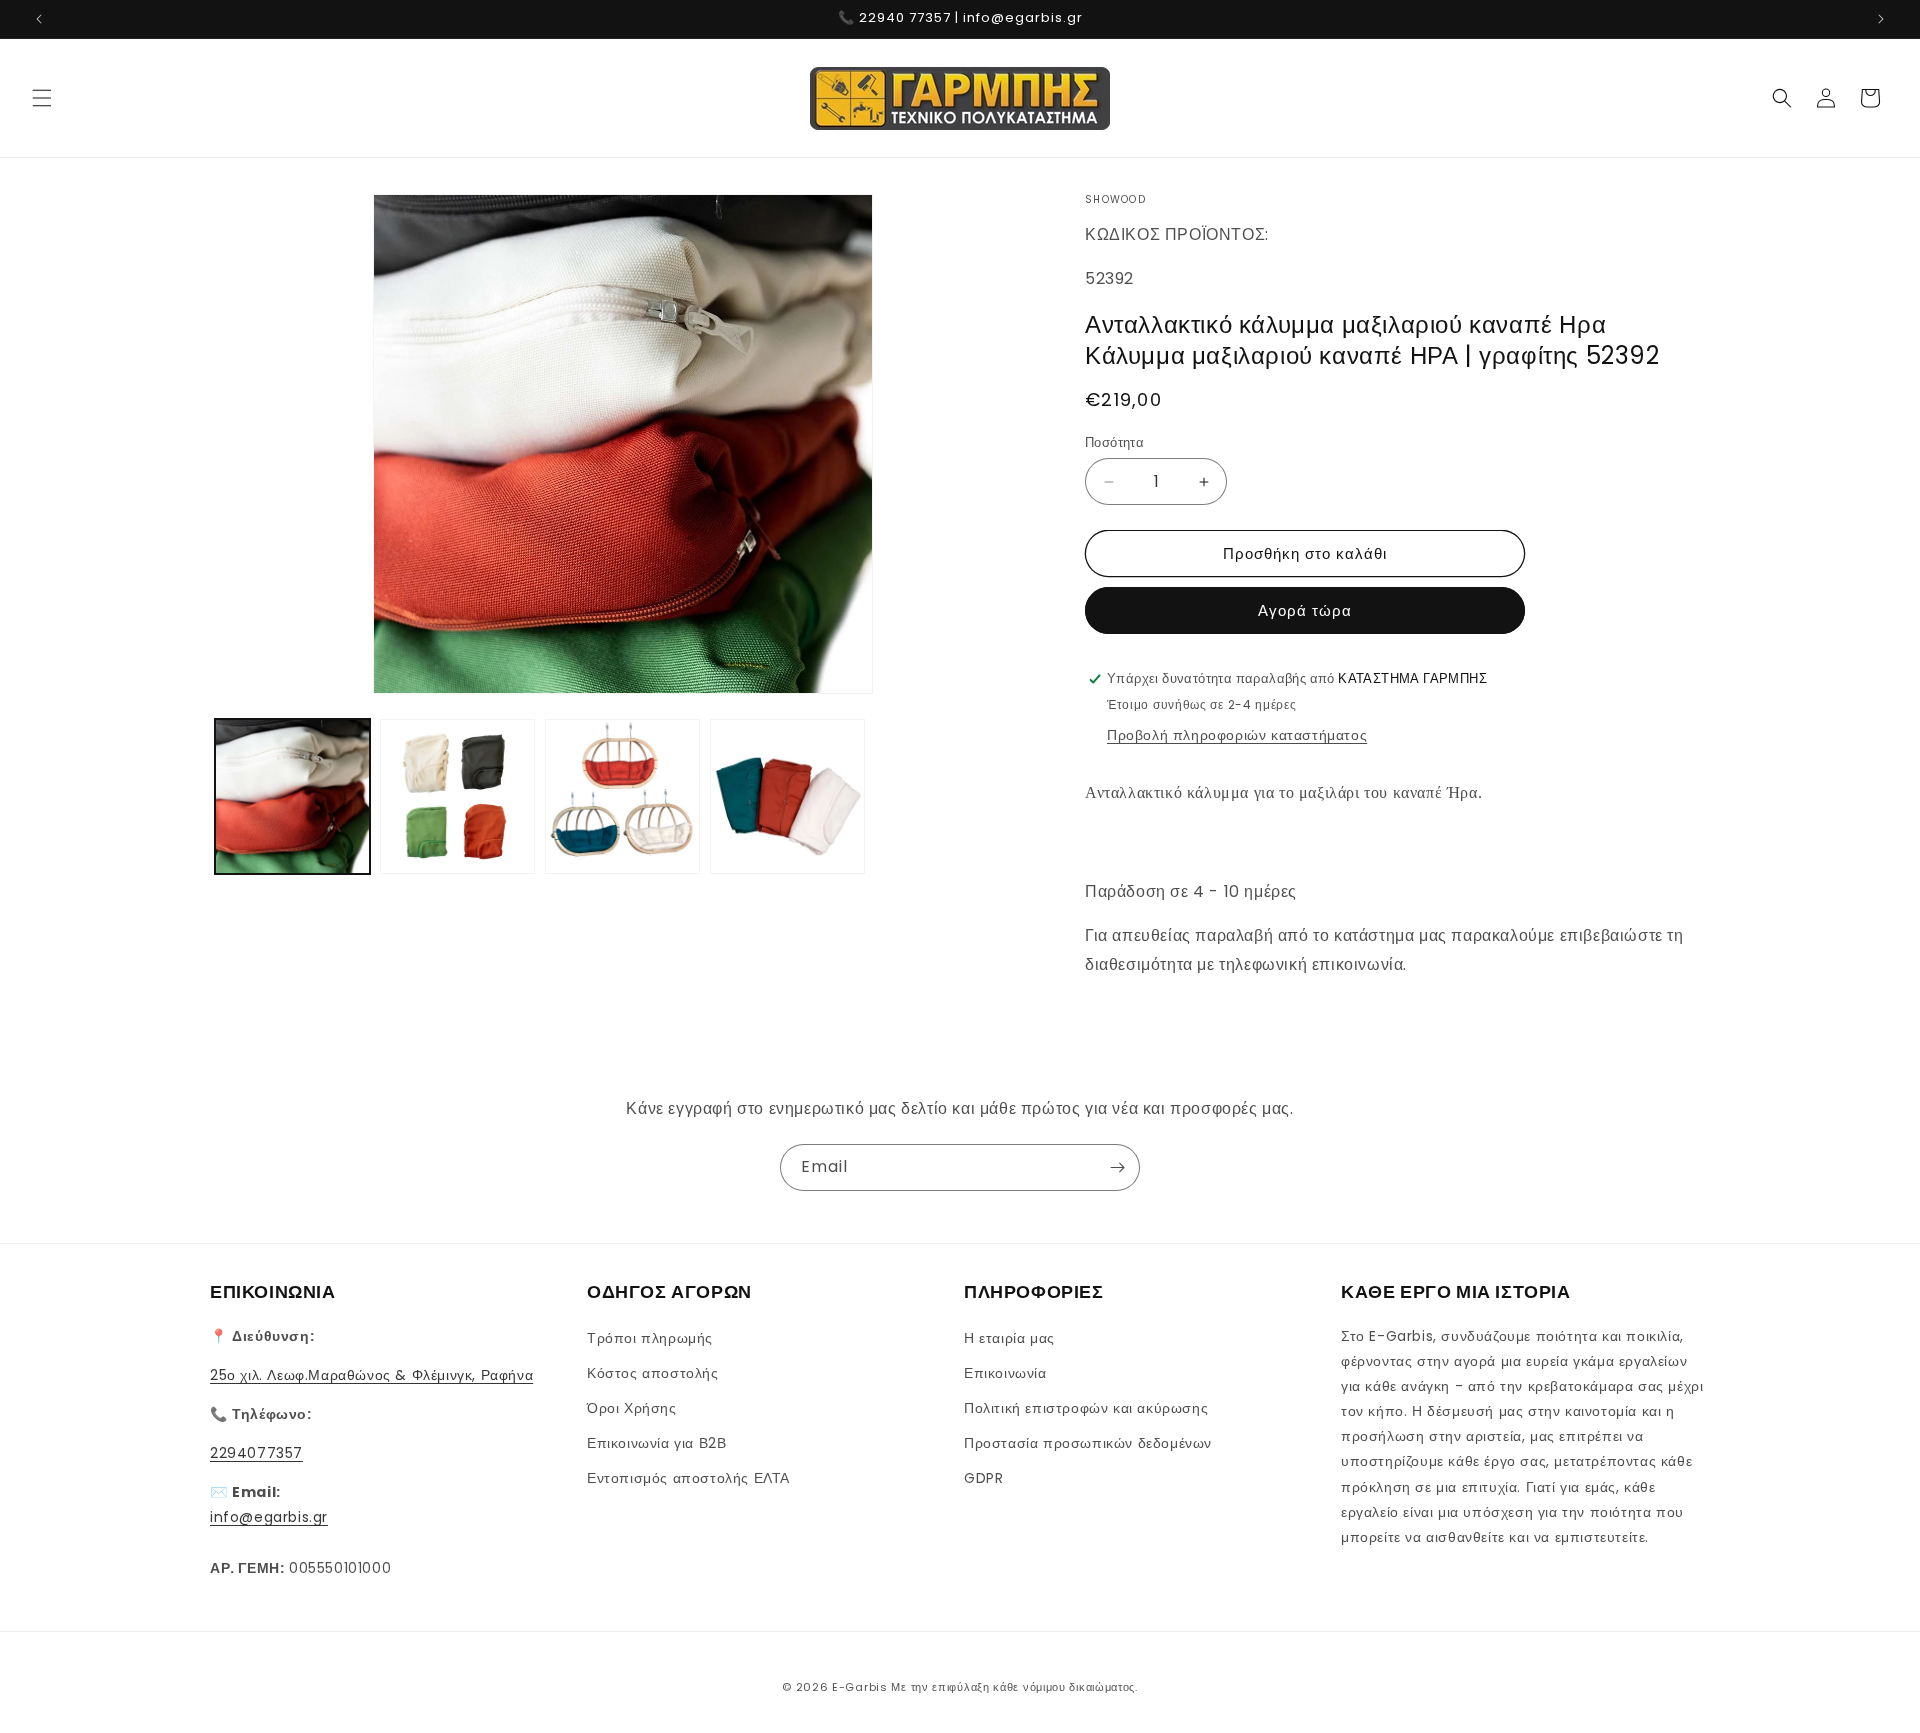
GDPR (983, 1478)
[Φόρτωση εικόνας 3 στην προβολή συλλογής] (622, 796)
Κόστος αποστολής (653, 1373)
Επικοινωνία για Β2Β (656, 1443)
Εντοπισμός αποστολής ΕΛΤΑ (688, 1478)
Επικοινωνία (1005, 1373)
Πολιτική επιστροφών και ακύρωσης (1086, 1408)
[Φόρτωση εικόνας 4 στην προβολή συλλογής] (787, 796)
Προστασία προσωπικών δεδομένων (1088, 1443)
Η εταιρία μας (1009, 1338)
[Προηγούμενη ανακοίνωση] (39, 19)
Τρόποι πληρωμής (650, 1338)
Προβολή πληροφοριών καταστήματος (1237, 735)
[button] (42, 98)
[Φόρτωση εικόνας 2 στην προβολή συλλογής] (457, 796)
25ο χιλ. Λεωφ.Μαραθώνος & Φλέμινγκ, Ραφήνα (371, 1375)
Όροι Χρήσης (632, 1408)
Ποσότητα (1114, 442)
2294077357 (256, 1453)
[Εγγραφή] (1117, 1167)
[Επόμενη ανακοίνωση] (1881, 19)
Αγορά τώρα (1305, 610)
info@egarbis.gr (269, 1517)
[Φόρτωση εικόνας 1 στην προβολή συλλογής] (292, 796)
